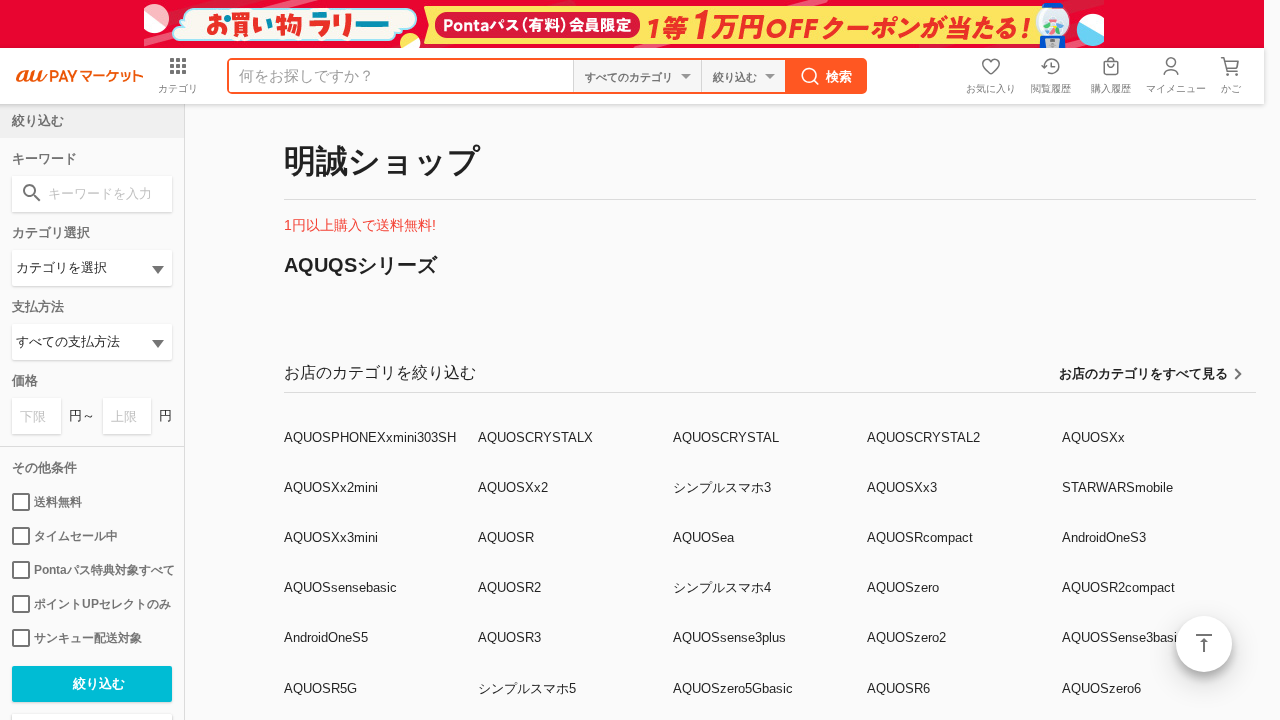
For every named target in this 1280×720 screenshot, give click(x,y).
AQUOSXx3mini (331, 537)
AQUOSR (506, 537)
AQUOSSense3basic (1123, 637)
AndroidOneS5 (326, 637)
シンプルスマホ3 (722, 487)
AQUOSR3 (509, 637)
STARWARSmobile (1117, 487)
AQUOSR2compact (1118, 587)
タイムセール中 (76, 536)
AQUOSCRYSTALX (535, 437)
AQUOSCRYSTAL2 (923, 437)
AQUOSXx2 (513, 487)
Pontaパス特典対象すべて (103, 570)
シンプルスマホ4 (722, 587)
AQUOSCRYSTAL (726, 437)
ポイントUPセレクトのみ (102, 604)
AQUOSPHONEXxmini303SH (370, 437)
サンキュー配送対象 (88, 638)
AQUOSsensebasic (340, 587)
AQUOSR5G (320, 688)
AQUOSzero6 (1101, 688)
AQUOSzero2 (906, 637)
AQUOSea (703, 537)
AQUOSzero (903, 587)
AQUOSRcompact (920, 537)
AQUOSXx (1093, 437)
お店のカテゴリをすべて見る (1143, 373)
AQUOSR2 (509, 587)
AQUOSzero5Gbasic (733, 688)
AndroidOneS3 (1104, 537)
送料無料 (58, 502)
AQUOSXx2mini (331, 487)
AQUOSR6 (898, 688)
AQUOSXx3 (902, 487)
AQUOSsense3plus (729, 637)
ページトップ (1204, 644)
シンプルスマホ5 (527, 688)
